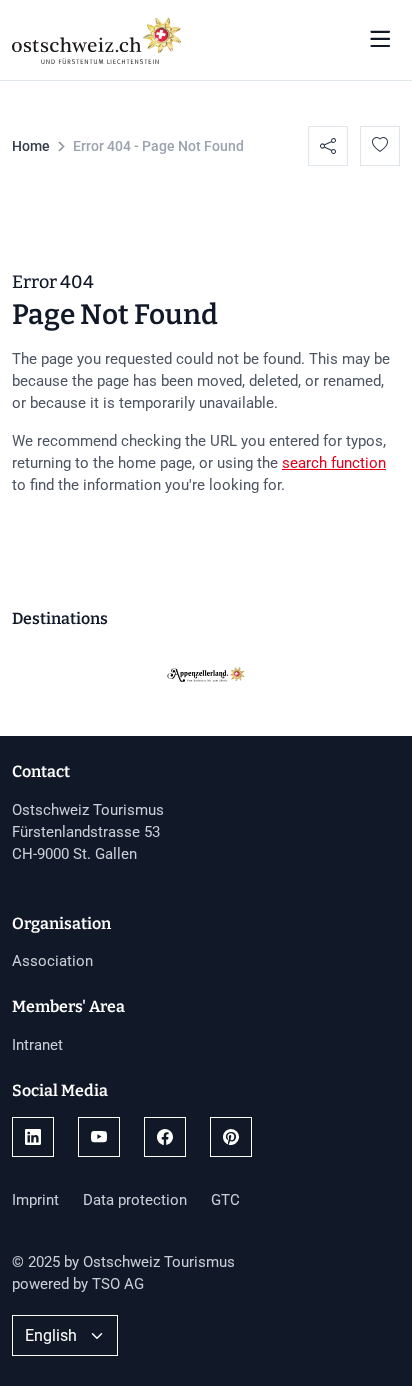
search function (334, 463)
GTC (225, 1200)
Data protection (135, 1200)
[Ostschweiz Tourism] (97, 38)
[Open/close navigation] (380, 40)
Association (52, 961)
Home (31, 146)
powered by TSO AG (78, 1284)
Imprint (35, 1200)
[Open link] (33, 1137)
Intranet (37, 1045)
